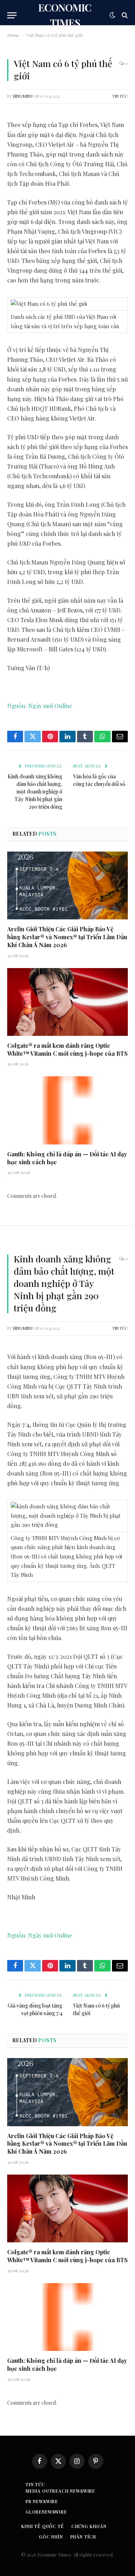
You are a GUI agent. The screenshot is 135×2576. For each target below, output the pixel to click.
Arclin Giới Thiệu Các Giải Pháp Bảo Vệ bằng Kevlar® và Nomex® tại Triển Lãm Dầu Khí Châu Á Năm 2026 (67, 937)
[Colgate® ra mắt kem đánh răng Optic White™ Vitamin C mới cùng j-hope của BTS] (67, 1002)
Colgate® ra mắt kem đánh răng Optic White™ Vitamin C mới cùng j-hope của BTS (67, 1049)
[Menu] (12, 15)
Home (13, 35)
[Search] (124, 15)
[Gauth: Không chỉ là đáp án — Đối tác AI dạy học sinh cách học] (67, 1110)
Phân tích (83, 2537)
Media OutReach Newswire (60, 2491)
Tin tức (120, 96)
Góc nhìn (51, 2537)
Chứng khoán (89, 2526)
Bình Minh (23, 96)
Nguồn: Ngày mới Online (40, 706)
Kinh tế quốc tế (43, 2526)
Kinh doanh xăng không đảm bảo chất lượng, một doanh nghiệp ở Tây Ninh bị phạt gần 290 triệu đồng (35, 792)
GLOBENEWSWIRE (46, 2512)
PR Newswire (42, 2501)
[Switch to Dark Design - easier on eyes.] (112, 15)
